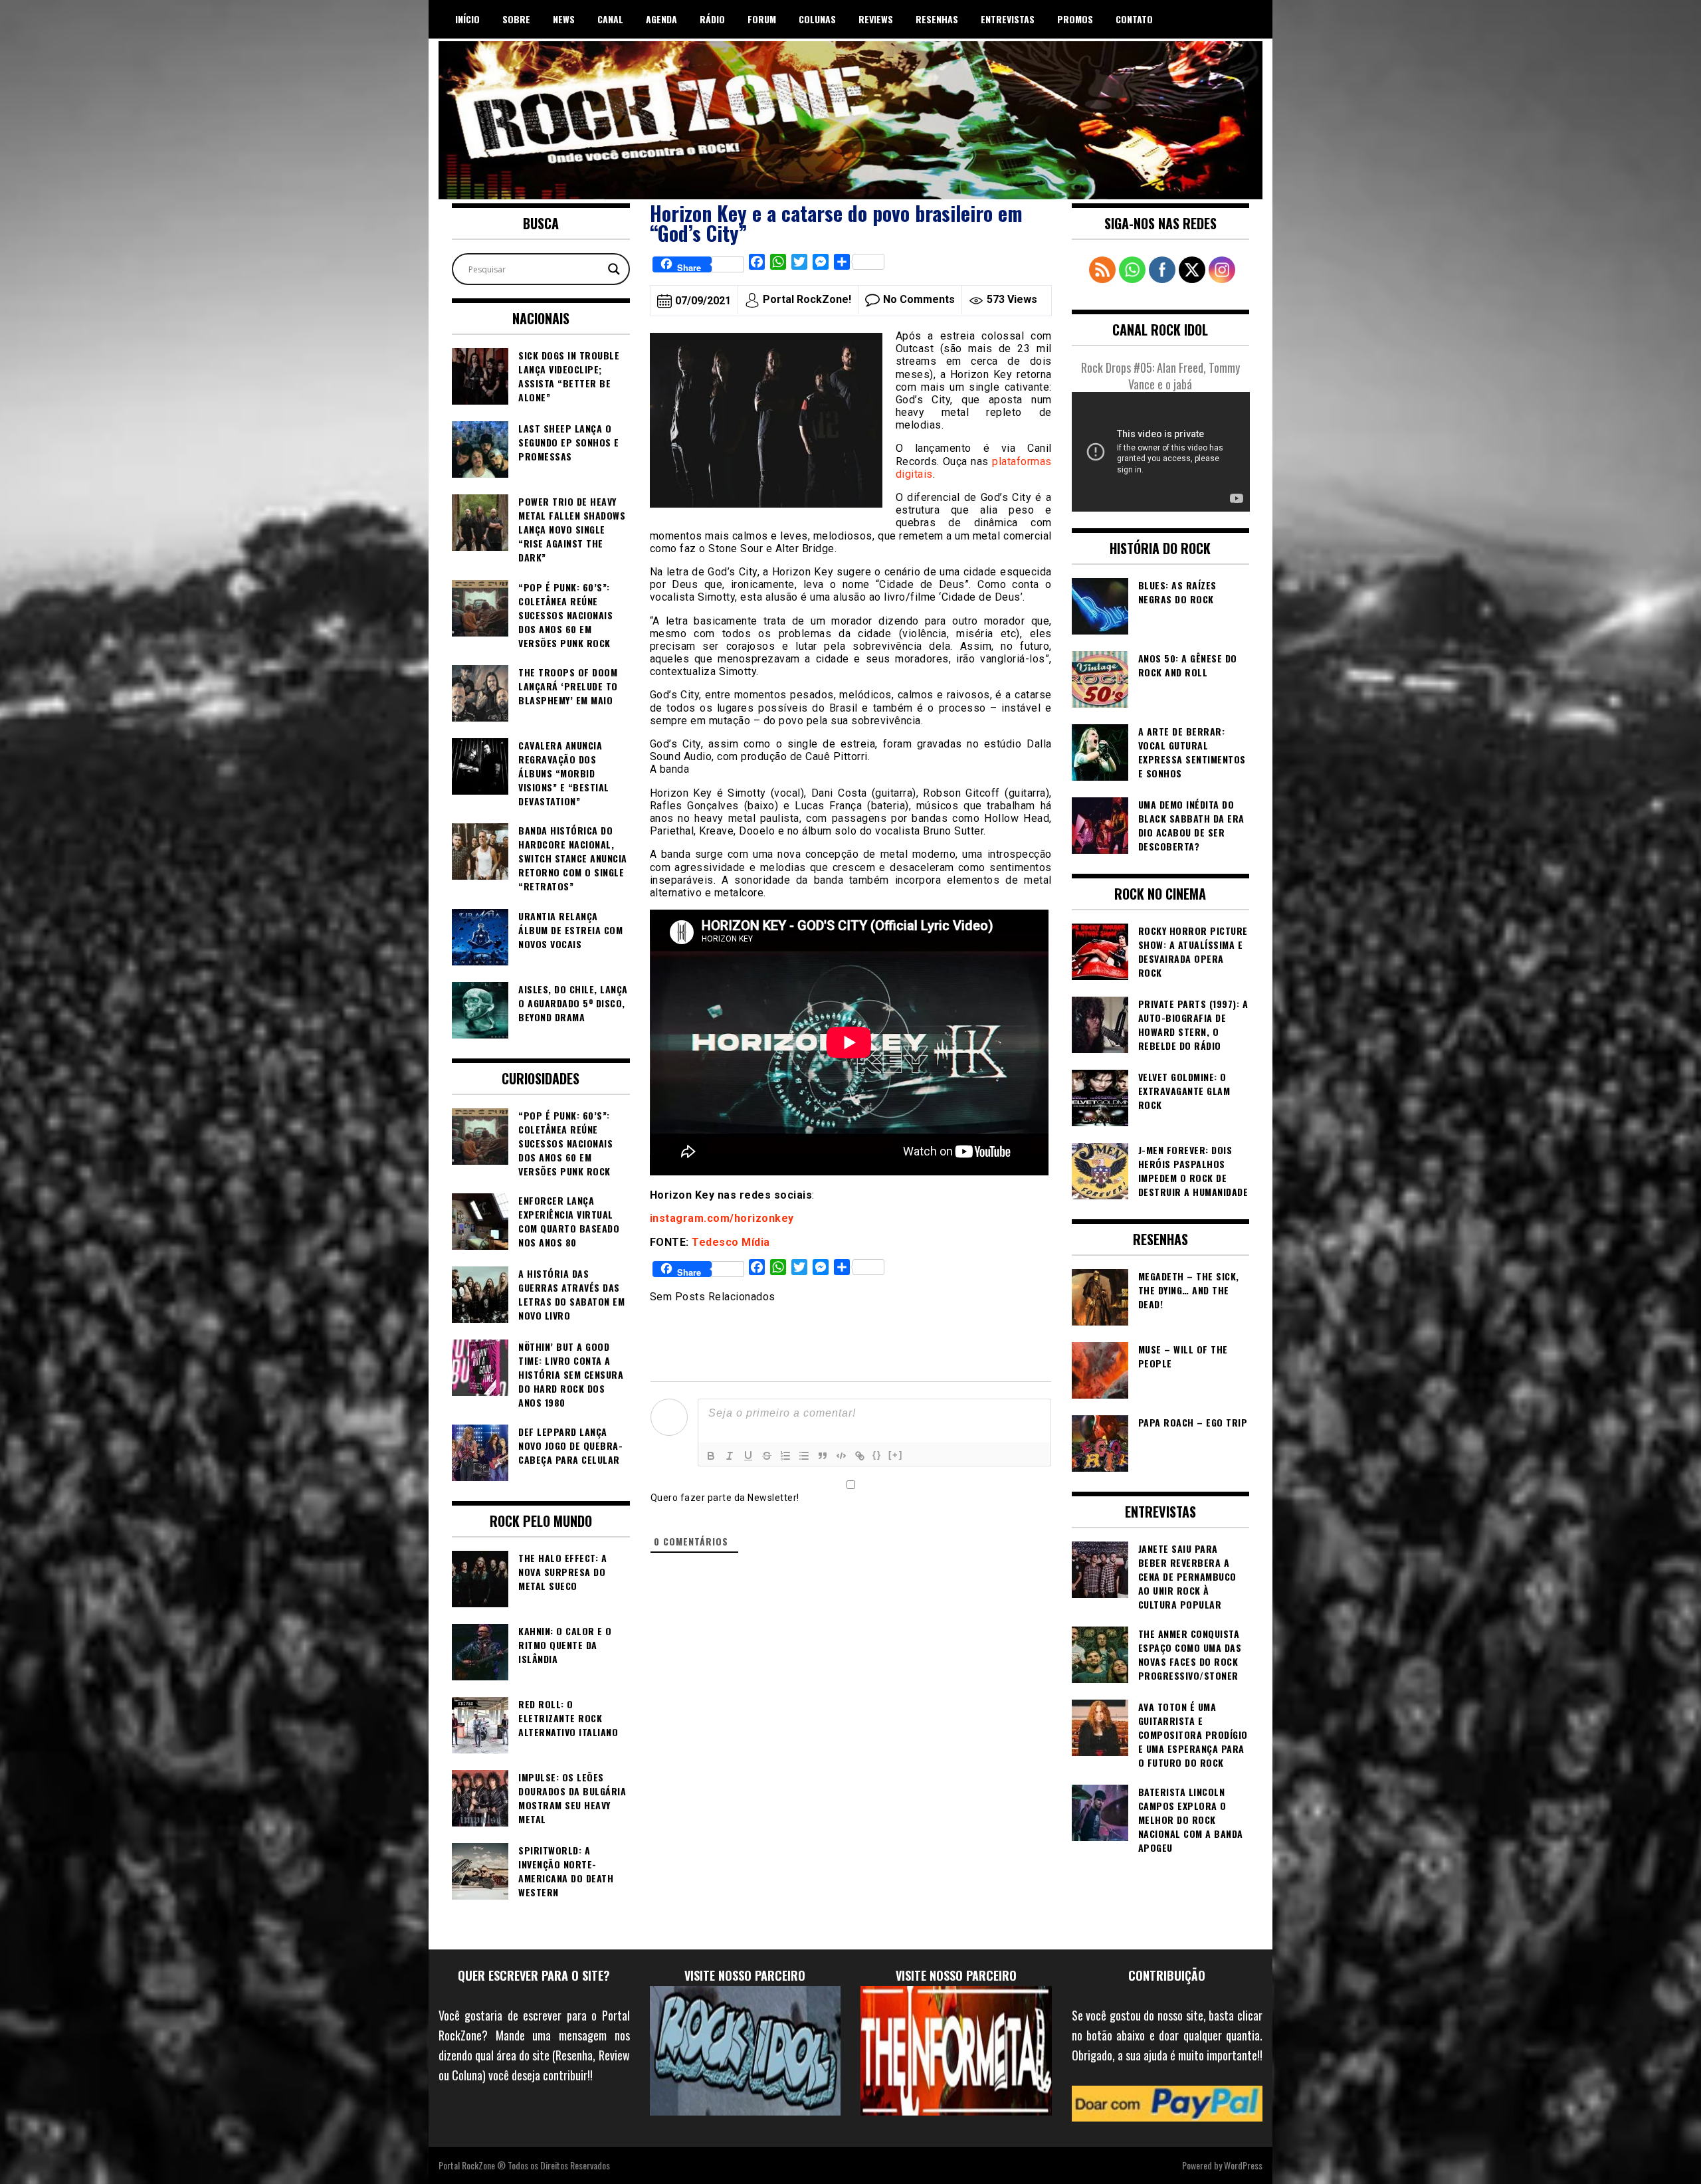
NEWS (564, 19)
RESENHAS (937, 19)
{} (877, 1455)
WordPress (1243, 2165)
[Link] (860, 1456)
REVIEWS (876, 19)
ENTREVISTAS (1008, 19)
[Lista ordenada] (785, 1456)
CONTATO (1134, 19)
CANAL (610, 19)
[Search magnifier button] (614, 269)
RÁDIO (712, 19)
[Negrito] (711, 1456)
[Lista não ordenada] (804, 1456)
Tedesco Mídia (730, 1242)
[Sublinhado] (748, 1456)
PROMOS (1075, 19)
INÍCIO (467, 19)
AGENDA (661, 19)
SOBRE (516, 19)
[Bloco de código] (841, 1456)
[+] (896, 1455)
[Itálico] (730, 1456)
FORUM (762, 19)
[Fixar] (767, 1456)
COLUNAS (817, 19)
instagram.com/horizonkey (722, 1218)
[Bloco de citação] (823, 1456)
